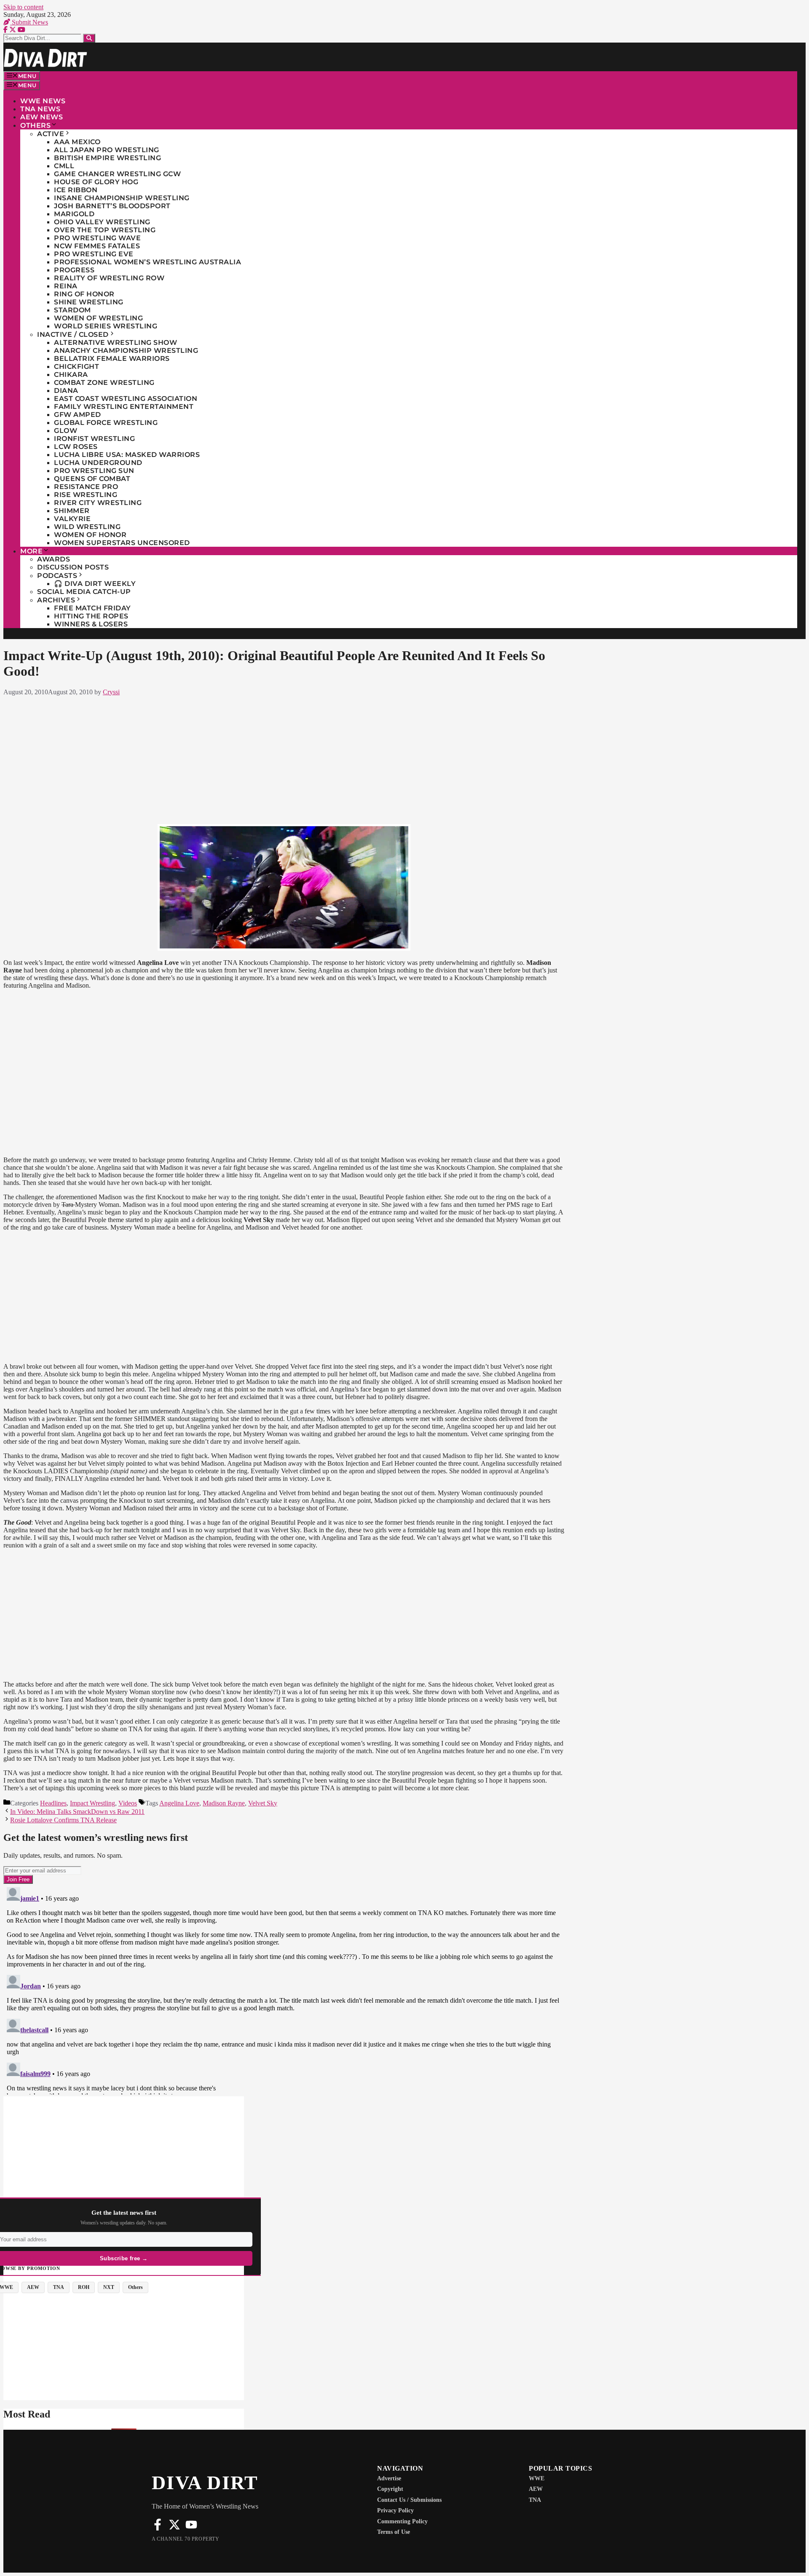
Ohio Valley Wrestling (102, 222)
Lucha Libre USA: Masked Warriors (127, 455)
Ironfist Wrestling (94, 439)
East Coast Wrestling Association (126, 399)
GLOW (66, 431)
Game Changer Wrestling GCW (117, 174)
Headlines (53, 1803)
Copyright (390, 2489)
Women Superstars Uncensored (122, 543)
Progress (74, 270)
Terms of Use (394, 2532)
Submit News (29, 22)
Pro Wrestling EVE (94, 254)
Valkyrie (72, 519)
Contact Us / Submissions (409, 2500)
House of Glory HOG (96, 182)
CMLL (64, 166)
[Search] (89, 38)
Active (51, 134)
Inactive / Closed (73, 334)
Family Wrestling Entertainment (124, 407)
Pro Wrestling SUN (94, 471)
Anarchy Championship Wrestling (126, 351)
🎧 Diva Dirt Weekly (95, 584)
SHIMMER (72, 511)
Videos (128, 1803)
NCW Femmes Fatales (97, 246)
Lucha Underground (98, 463)
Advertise (389, 2478)
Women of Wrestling (98, 318)
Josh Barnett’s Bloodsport (112, 206)
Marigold (74, 214)
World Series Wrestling (106, 326)
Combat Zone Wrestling (104, 383)
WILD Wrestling (87, 527)
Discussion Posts (73, 567)
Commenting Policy (402, 2521)
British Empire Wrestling (107, 158)
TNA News (40, 109)
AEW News (42, 117)
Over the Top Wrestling (105, 230)
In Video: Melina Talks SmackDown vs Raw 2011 (77, 1812)
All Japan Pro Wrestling (107, 150)
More (31, 551)
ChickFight (76, 367)
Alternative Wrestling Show (115, 342)
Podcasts (57, 576)
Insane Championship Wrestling (122, 198)
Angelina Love (179, 1803)
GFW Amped (78, 415)
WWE (537, 2478)
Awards (54, 559)
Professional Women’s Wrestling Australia (147, 262)
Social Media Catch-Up (84, 592)
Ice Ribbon (76, 190)
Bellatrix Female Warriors (112, 359)
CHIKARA (71, 375)
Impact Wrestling (92, 1803)
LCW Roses (76, 447)
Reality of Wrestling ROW (109, 278)
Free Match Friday (92, 608)
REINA (66, 286)
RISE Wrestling (86, 495)
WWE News (43, 101)
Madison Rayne (224, 1803)
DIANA (66, 391)
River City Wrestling (98, 503)
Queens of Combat (92, 479)
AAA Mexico (77, 142)
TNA (535, 2500)
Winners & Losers (91, 624)
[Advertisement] (284, 758)
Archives (56, 600)
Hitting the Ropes (91, 616)
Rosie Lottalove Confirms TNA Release (63, 1820)
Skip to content (23, 7)
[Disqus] (284, 1989)
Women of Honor (90, 535)
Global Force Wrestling (106, 423)
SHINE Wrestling (89, 302)
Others (35, 125)
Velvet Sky (263, 1803)
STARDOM (72, 310)
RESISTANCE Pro (86, 487)
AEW (536, 2489)
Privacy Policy (395, 2510)
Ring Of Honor (84, 294)
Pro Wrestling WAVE (97, 238)
